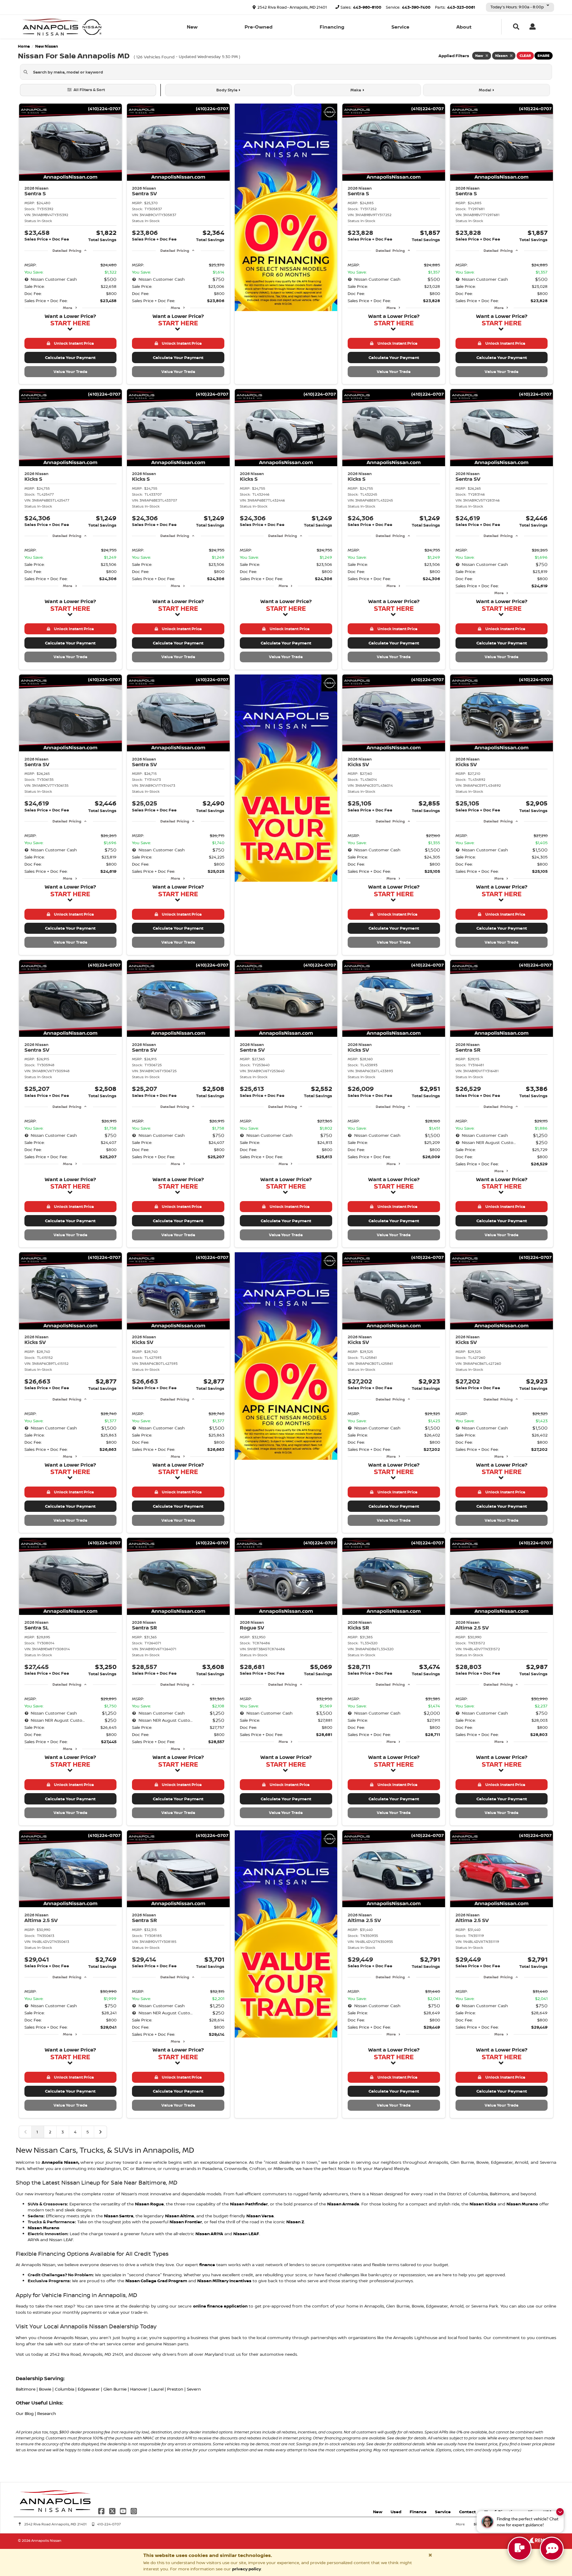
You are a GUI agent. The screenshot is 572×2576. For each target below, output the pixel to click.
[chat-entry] (520, 2549)
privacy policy (247, 2569)
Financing (332, 27)
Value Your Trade (70, 371)
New (192, 27)
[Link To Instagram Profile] (134, 2511)
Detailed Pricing (67, 250)
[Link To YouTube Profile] (124, 2511)
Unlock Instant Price (73, 343)
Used (396, 2512)
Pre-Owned (259, 27)
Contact (467, 2512)
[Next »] (100, 2132)
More (67, 308)
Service (400, 27)
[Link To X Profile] (113, 2511)
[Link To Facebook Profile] (102, 2511)
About (464, 27)
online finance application (220, 2306)
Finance (418, 2512)
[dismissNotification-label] (560, 2512)
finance (207, 2264)
